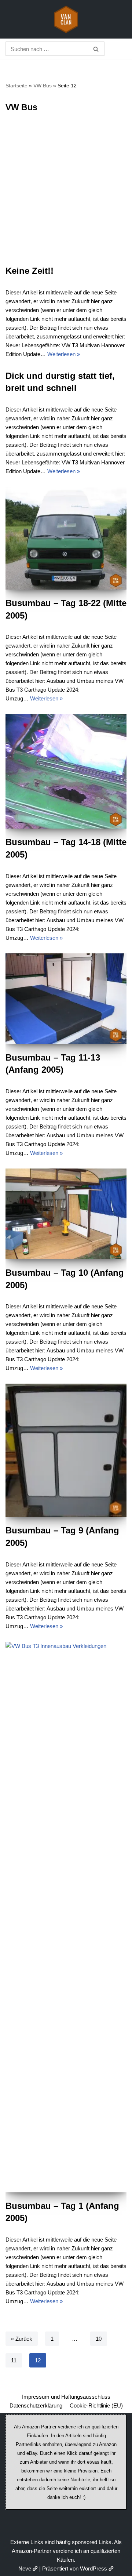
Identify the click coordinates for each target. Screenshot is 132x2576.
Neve (25, 2568)
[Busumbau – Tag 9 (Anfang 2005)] (66, 1450)
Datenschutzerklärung (36, 2405)
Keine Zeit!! (30, 271)
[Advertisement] (66, 195)
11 (14, 2360)
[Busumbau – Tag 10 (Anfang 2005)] (66, 1214)
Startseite (16, 86)
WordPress (93, 2568)
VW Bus (43, 86)
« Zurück (22, 2339)
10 (99, 2339)
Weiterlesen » (64, 354)
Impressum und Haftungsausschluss (66, 2397)
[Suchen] (96, 49)
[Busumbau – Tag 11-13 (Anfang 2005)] (66, 999)
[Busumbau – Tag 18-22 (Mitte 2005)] (66, 538)
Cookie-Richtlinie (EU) (96, 2405)
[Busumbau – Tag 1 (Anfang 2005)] (66, 1917)
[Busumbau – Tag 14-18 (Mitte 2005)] (66, 771)
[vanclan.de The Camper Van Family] (66, 19)
